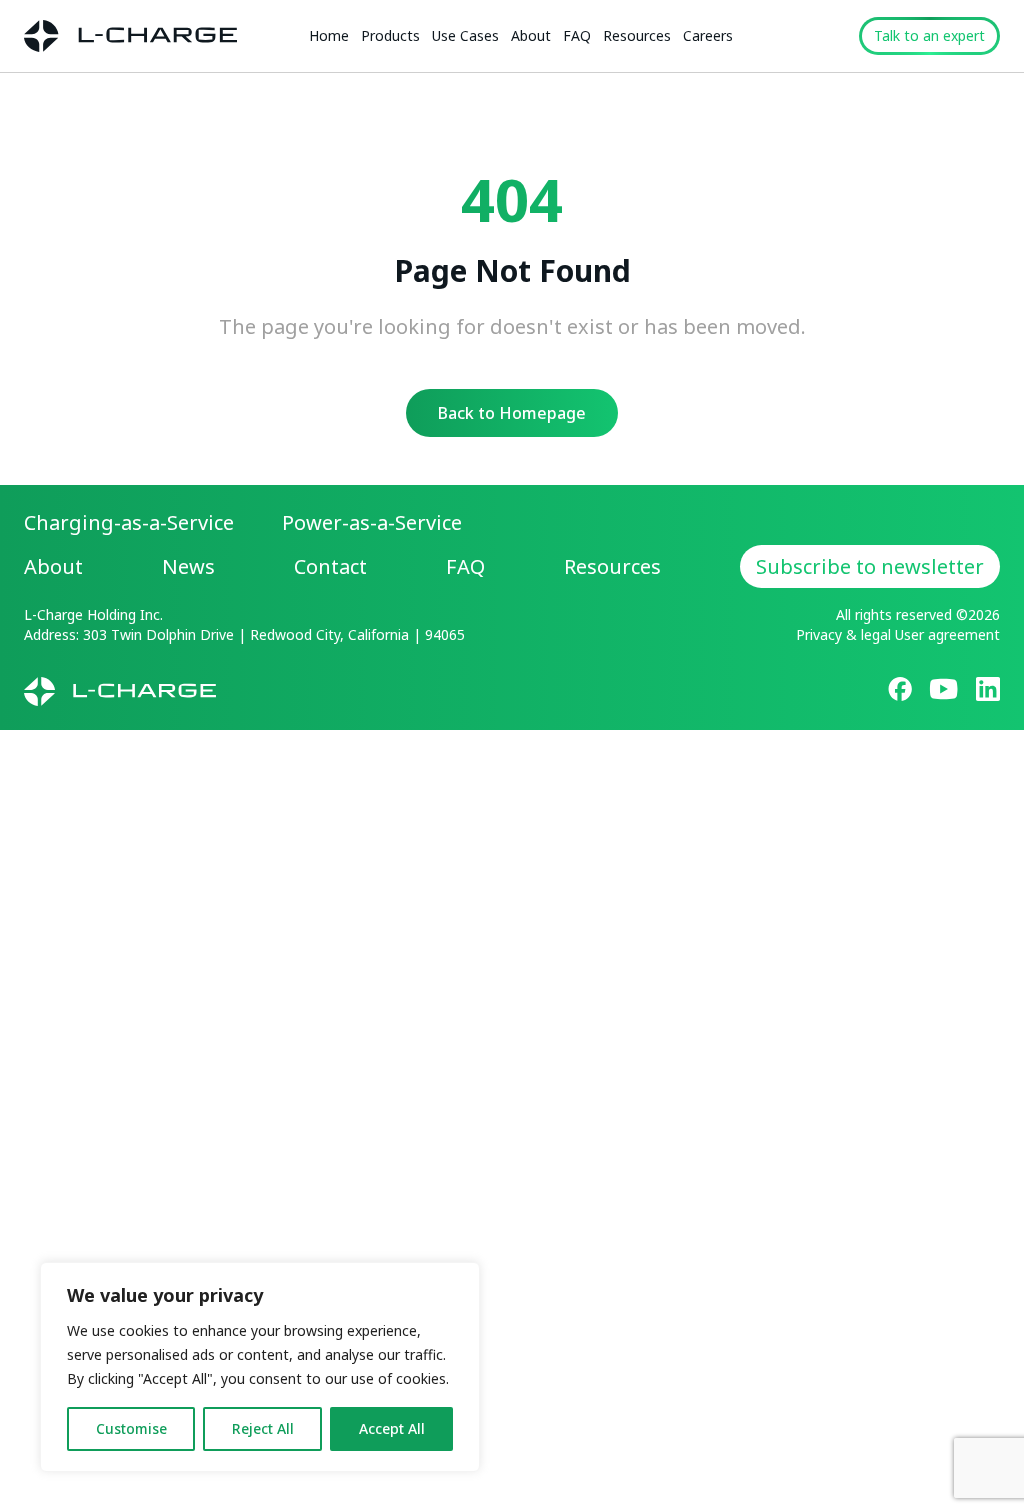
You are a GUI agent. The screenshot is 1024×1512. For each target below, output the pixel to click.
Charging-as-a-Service (129, 522)
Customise (131, 1428)
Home (329, 35)
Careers (708, 35)
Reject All (263, 1428)
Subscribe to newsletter (870, 566)
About (531, 35)
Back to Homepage (512, 413)
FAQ (577, 35)
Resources (637, 35)
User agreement (947, 634)
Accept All (392, 1428)
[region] (260, 1367)
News (188, 566)
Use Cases (465, 35)
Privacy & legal (843, 634)
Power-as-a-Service (372, 522)
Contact (330, 566)
